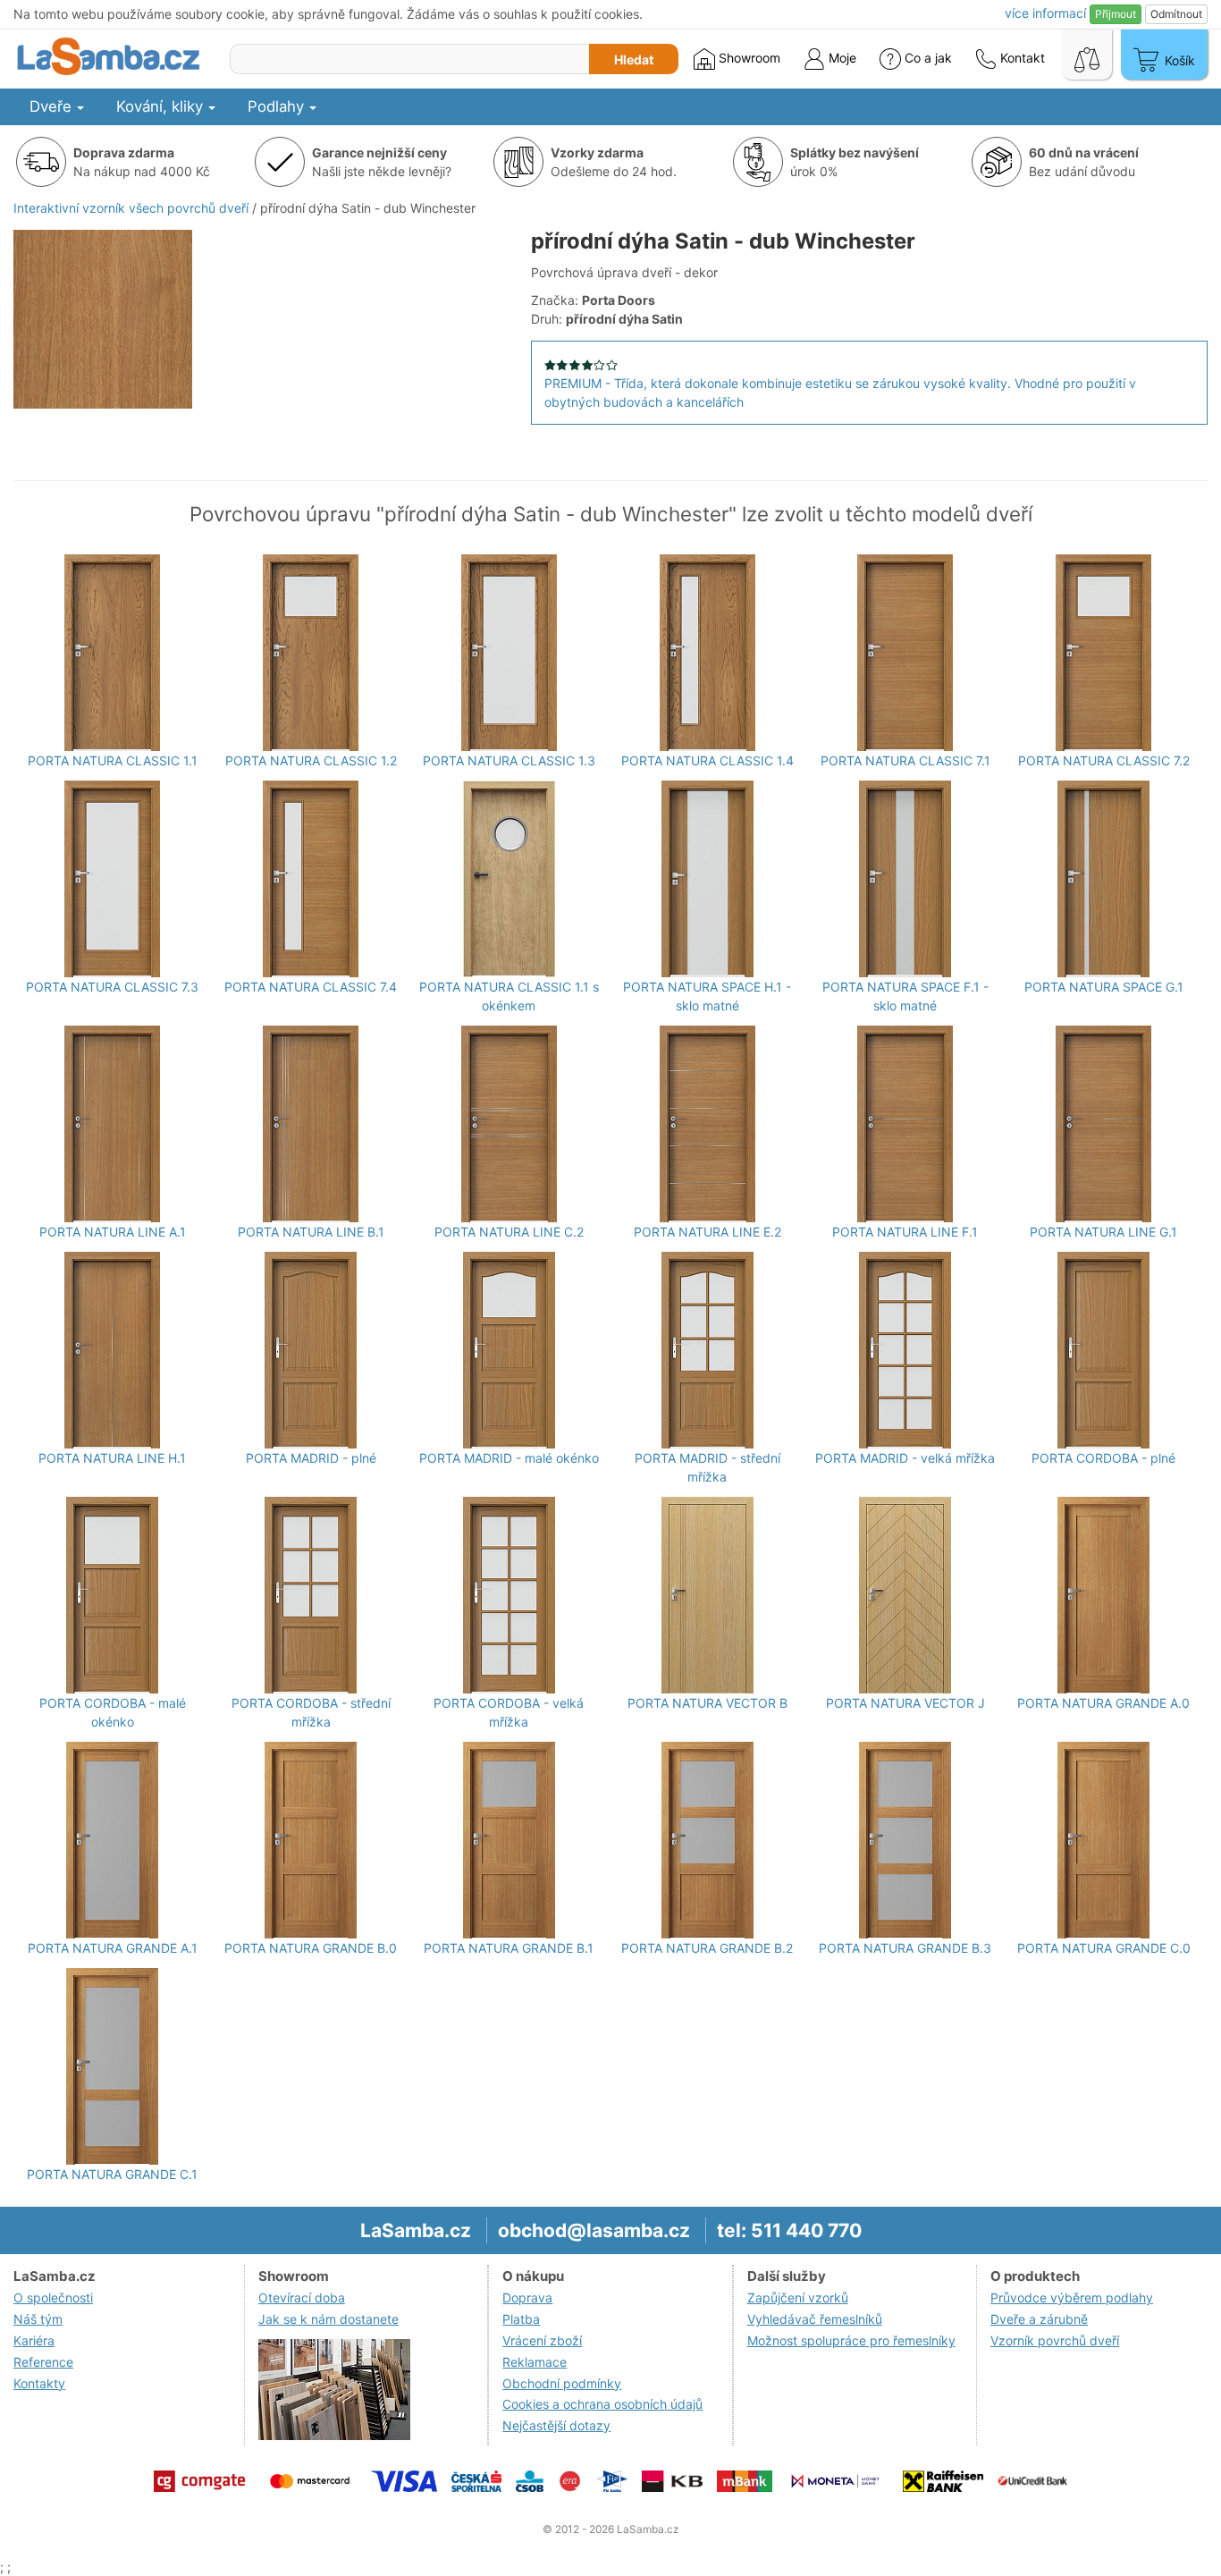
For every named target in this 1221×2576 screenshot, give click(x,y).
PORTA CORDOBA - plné (1103, 1458)
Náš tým (38, 2319)
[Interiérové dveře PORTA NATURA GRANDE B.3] (905, 1840)
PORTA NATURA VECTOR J (905, 1703)
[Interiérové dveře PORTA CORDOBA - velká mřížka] (509, 1595)
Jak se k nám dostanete (328, 2319)
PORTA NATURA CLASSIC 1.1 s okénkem (509, 996)
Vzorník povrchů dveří (1055, 2340)
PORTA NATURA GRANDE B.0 (311, 1948)
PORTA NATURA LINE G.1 (1103, 1232)
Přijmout (1116, 14)
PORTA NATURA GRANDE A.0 (1103, 1703)
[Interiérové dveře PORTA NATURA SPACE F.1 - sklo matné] (905, 879)
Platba (521, 2319)
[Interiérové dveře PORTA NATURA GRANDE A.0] (1103, 1595)
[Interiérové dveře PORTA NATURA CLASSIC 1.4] (707, 653)
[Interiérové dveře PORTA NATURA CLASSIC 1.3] (509, 653)
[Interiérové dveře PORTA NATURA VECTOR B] (707, 1595)
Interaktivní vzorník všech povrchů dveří (131, 208)
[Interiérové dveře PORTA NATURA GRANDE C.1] (112, 2066)
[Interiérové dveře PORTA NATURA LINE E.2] (707, 1124)
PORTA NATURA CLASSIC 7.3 (112, 987)
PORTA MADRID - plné (311, 1458)
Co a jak (928, 58)
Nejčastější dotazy (556, 2425)
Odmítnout (1176, 14)
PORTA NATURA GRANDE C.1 (112, 2174)
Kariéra (34, 2340)
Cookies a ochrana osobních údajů (602, 2404)
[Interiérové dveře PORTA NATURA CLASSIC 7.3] (112, 879)
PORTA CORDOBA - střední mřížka (311, 1712)
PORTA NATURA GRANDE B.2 (707, 1948)
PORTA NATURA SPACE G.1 (1104, 987)
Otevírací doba (302, 2297)
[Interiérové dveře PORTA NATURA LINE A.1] (112, 1124)
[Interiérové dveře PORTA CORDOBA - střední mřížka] (311, 1595)
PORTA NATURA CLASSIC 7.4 (311, 987)
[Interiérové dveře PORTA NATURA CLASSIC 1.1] (112, 653)
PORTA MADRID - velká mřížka (905, 1458)
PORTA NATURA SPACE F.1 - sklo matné (905, 996)
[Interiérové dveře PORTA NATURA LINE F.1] (905, 1124)
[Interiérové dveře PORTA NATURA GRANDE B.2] (707, 1840)
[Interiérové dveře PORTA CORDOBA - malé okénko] (112, 1595)
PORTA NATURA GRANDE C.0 (1104, 1948)
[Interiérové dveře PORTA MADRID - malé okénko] (509, 1350)
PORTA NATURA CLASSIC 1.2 (311, 760)
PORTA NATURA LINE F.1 (905, 1232)
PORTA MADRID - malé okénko (509, 1458)
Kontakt (1021, 58)
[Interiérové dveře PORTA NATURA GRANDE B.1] (509, 1840)
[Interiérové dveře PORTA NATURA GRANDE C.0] (1103, 1840)
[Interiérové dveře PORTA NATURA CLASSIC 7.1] (905, 653)
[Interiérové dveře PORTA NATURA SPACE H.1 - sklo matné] (707, 879)
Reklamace (535, 2362)
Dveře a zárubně (1039, 2319)
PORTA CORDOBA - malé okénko (113, 1712)
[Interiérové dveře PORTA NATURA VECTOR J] (905, 1595)
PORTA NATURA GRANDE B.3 (905, 1948)
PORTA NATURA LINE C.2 (509, 1232)
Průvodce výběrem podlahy (1072, 2297)
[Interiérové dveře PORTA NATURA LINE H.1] (112, 1350)
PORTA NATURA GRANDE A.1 (113, 1948)
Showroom (748, 58)
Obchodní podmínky (562, 2383)
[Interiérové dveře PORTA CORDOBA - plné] (1103, 1350)
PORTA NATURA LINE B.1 (311, 1232)
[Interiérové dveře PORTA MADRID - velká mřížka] (905, 1350)
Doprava (527, 2297)
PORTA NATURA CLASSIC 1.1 (113, 760)
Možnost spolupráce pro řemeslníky (851, 2340)
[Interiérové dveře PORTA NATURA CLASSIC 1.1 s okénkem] (509, 879)
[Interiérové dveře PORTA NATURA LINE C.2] (509, 1124)
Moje (841, 58)
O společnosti (53, 2297)
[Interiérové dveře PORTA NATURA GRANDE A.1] (112, 1840)
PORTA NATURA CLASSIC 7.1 (905, 760)
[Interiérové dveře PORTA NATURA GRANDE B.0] (311, 1840)
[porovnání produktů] (1087, 55)
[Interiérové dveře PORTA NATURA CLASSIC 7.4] (311, 879)
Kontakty (39, 2383)
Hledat (634, 59)
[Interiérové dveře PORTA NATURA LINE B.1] (311, 1124)
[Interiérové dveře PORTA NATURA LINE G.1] (1103, 1124)
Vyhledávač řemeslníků (815, 2319)
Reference (43, 2362)
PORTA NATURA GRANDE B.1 (509, 1948)
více (1045, 13)
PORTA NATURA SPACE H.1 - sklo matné (707, 996)
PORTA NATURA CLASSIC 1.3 (509, 760)
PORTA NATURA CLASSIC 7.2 (1104, 760)
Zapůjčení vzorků (798, 2297)
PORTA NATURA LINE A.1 (113, 1232)
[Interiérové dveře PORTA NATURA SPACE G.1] (1103, 879)
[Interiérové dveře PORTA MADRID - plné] (311, 1350)
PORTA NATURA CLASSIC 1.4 (707, 760)
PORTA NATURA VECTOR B (707, 1703)
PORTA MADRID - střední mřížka (707, 1467)
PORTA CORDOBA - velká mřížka (509, 1712)
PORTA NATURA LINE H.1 (112, 1458)
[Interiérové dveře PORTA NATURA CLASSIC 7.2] (1103, 653)
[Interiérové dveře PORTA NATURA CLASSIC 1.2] (311, 653)
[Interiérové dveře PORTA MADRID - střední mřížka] (707, 1350)
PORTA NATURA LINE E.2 (707, 1232)
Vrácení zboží (542, 2340)
